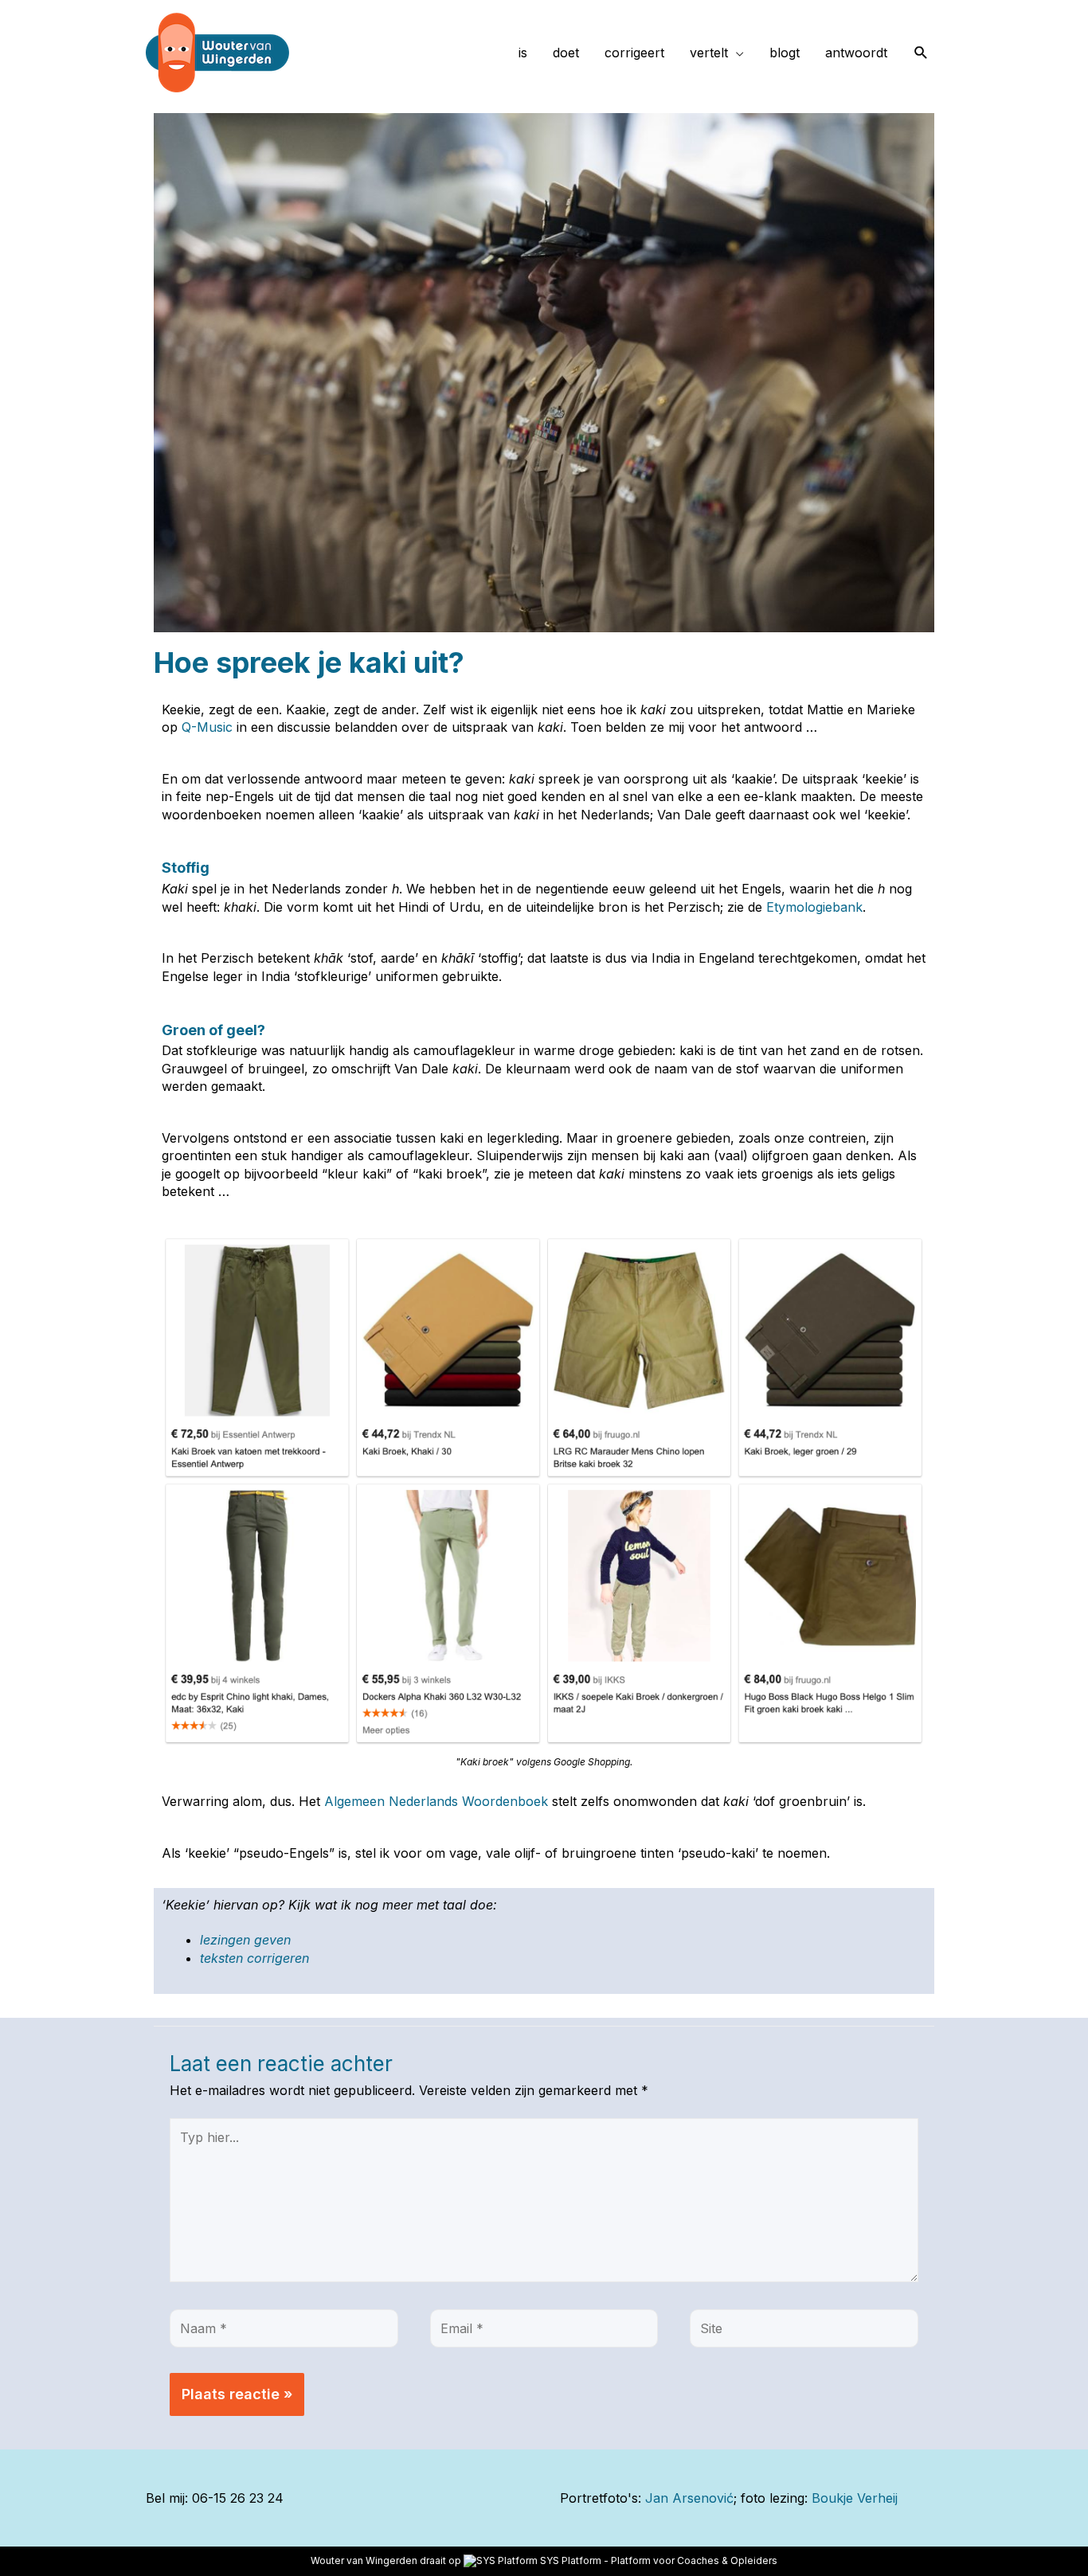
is (523, 53)
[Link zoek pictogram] (921, 53)
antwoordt (856, 53)
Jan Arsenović (689, 2498)
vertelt (709, 53)
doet (566, 53)
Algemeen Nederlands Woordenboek (436, 1801)
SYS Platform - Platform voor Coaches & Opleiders (659, 2560)
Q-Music (207, 727)
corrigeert (634, 53)
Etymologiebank (814, 907)
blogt (785, 53)
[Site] (804, 2331)
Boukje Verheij (855, 2498)
